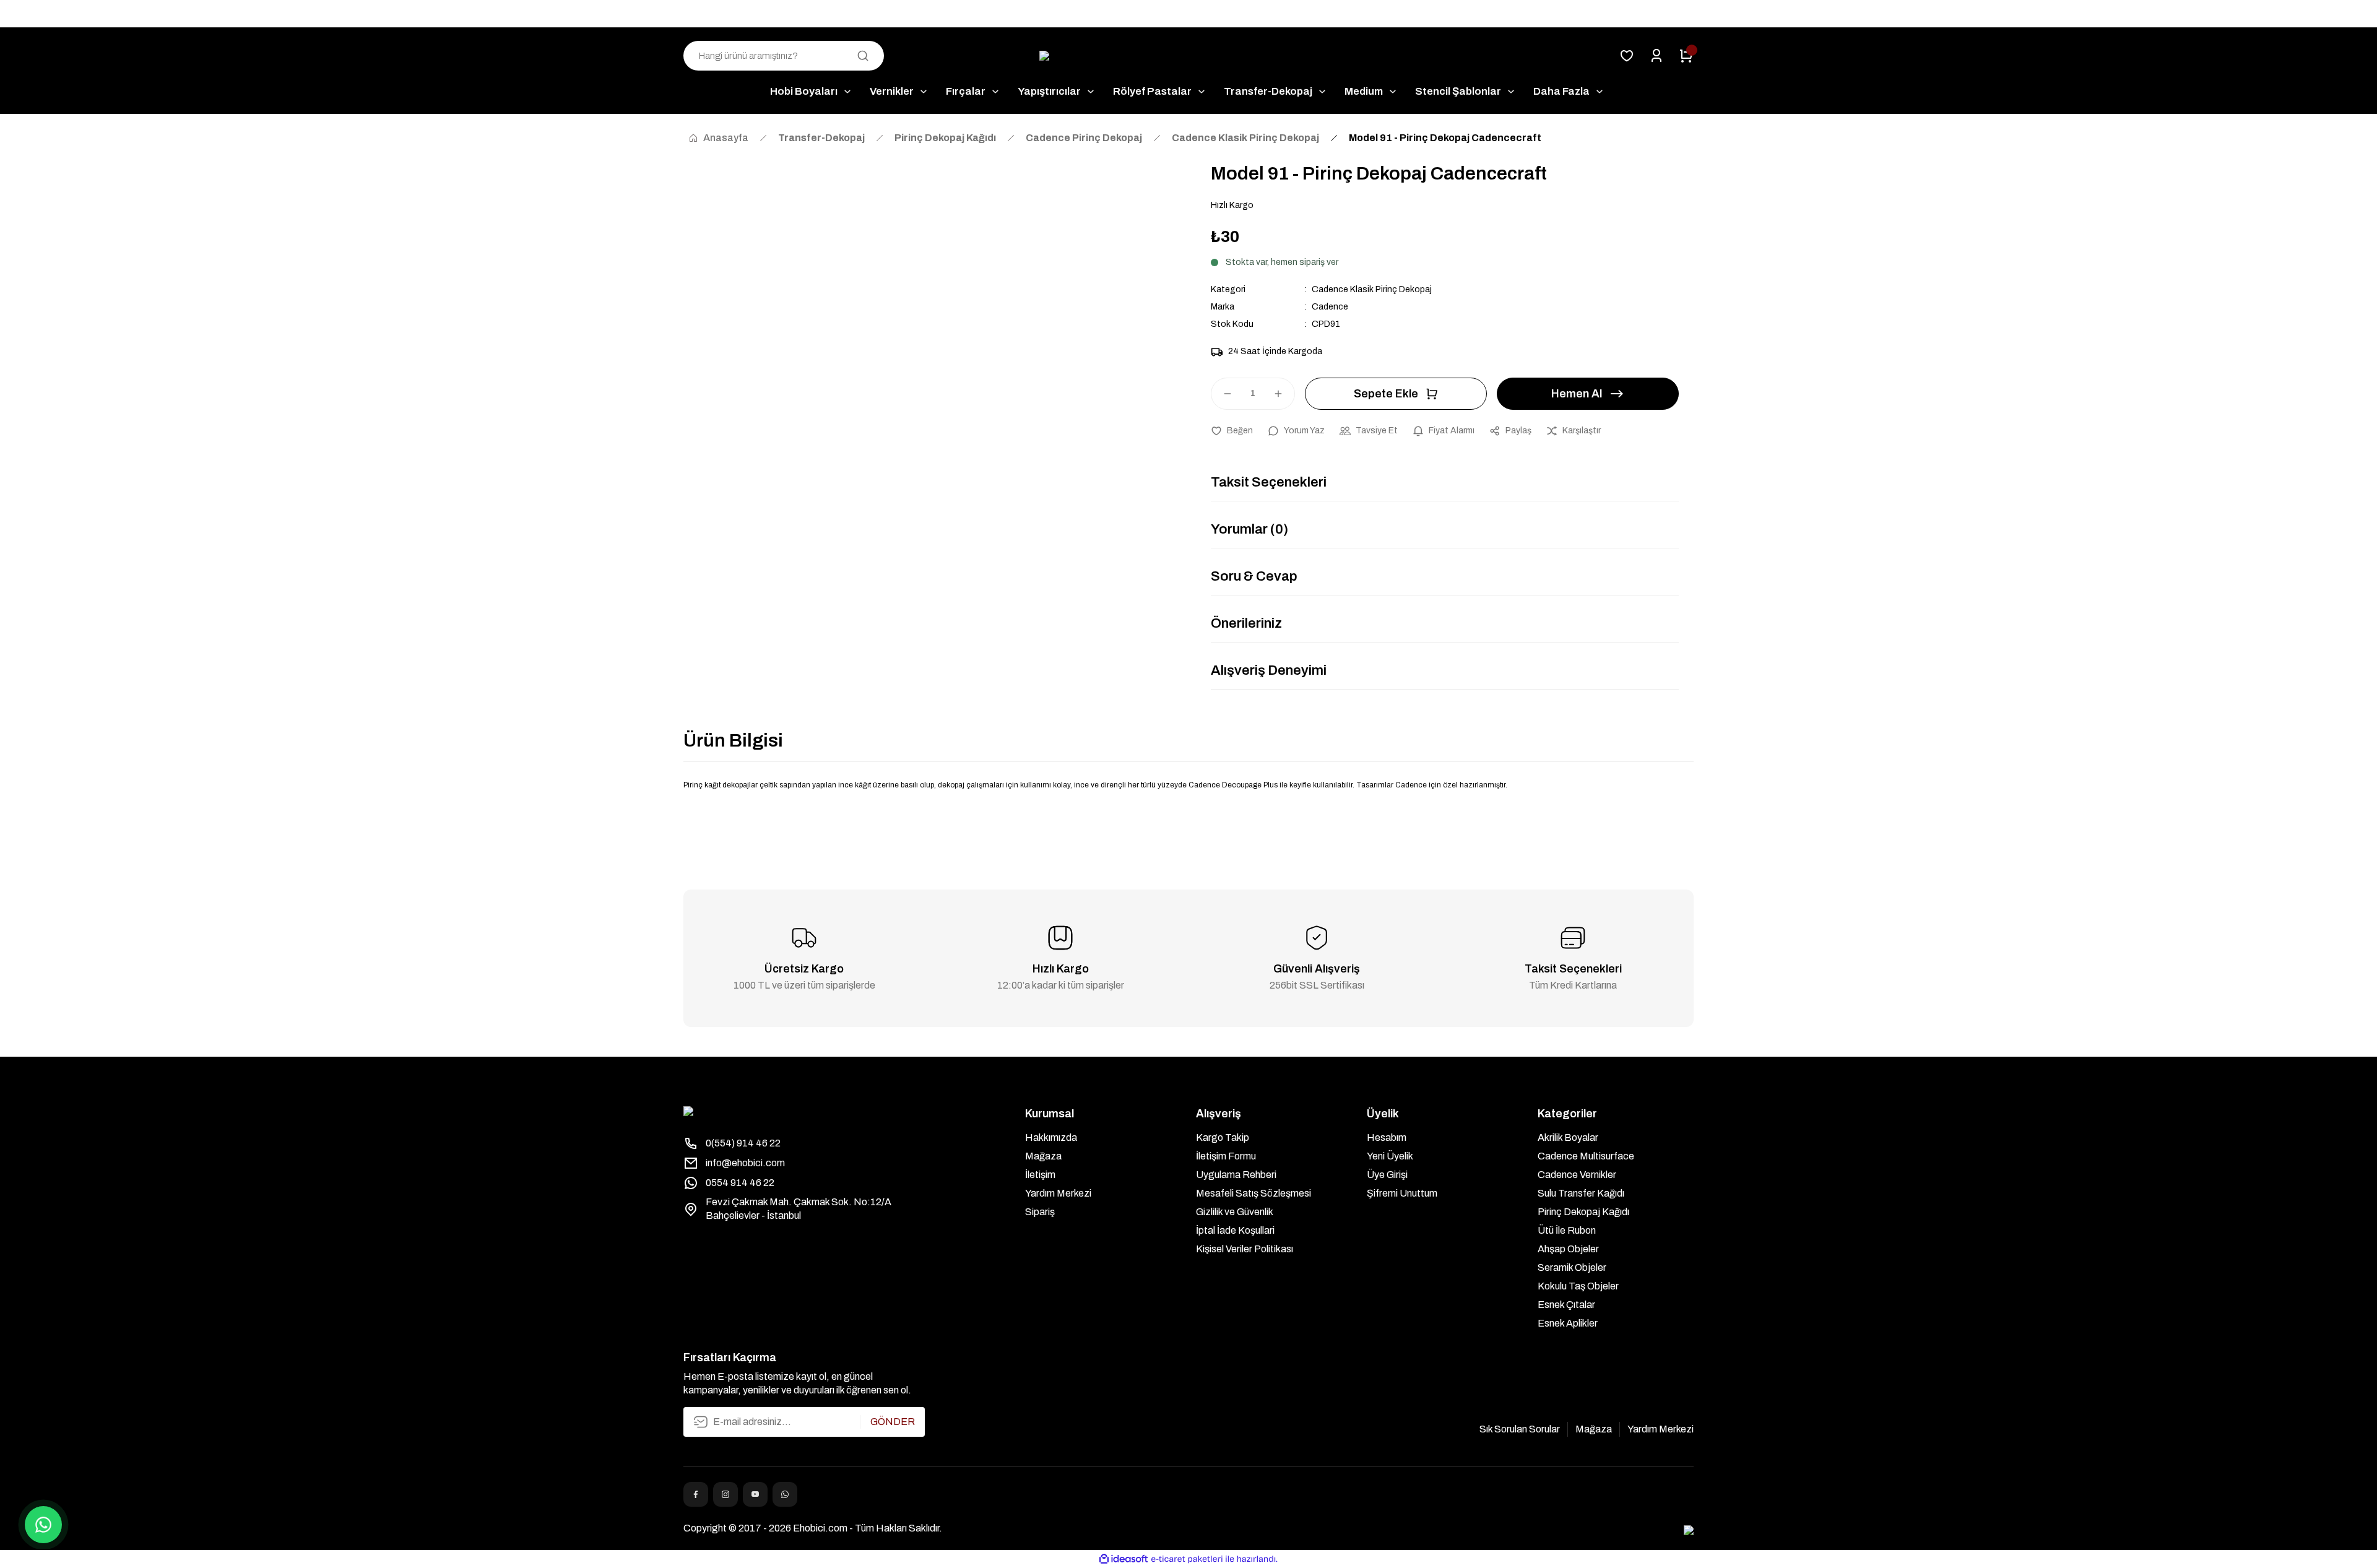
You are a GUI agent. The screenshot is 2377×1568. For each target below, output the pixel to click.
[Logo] (1188, 56)
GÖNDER (893, 1422)
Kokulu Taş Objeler (1578, 1286)
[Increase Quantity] (1284, 394)
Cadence (1330, 307)
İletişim (1040, 1175)
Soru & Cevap (1254, 576)
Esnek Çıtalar (1566, 1305)
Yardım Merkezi (1058, 1193)
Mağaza (1043, 1156)
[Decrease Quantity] (1222, 394)
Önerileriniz (1246, 623)
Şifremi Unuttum (1402, 1193)
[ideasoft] (1124, 1559)
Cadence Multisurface (1586, 1156)
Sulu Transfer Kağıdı (1581, 1193)
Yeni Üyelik (1390, 1156)
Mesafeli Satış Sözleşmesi (1253, 1193)
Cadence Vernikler (1577, 1175)
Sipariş (1040, 1212)
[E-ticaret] (1187, 1559)
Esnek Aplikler (1568, 1323)
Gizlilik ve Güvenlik (1235, 1212)
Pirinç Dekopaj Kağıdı (1583, 1212)
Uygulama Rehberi (1236, 1175)
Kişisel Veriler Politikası (1245, 1249)
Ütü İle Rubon (1567, 1230)
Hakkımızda (1051, 1137)
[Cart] (1686, 56)
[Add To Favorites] (1232, 431)
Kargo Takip (1223, 1137)
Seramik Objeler (1572, 1267)
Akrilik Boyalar (1568, 1137)
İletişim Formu (1226, 1156)
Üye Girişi (1387, 1175)
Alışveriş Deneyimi (1269, 670)
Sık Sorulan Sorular (1520, 1429)
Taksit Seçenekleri (1269, 482)
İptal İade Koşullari (1235, 1230)
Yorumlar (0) (1249, 529)
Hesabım (1387, 1137)
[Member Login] (1656, 56)
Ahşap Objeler (1568, 1249)
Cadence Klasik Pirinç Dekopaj (1372, 289)
